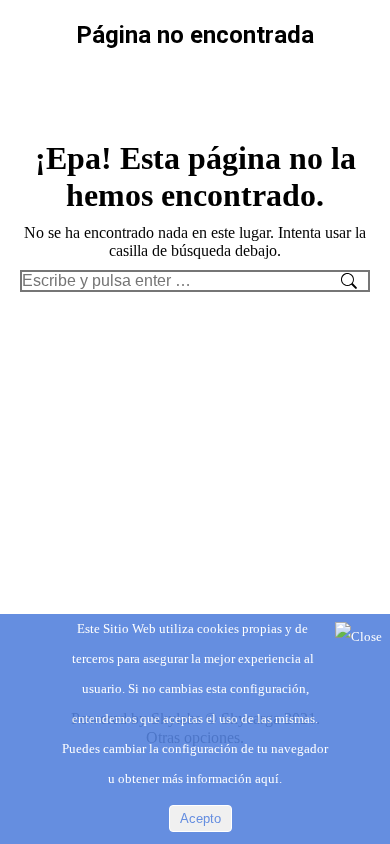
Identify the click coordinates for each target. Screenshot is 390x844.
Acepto (200, 818)
